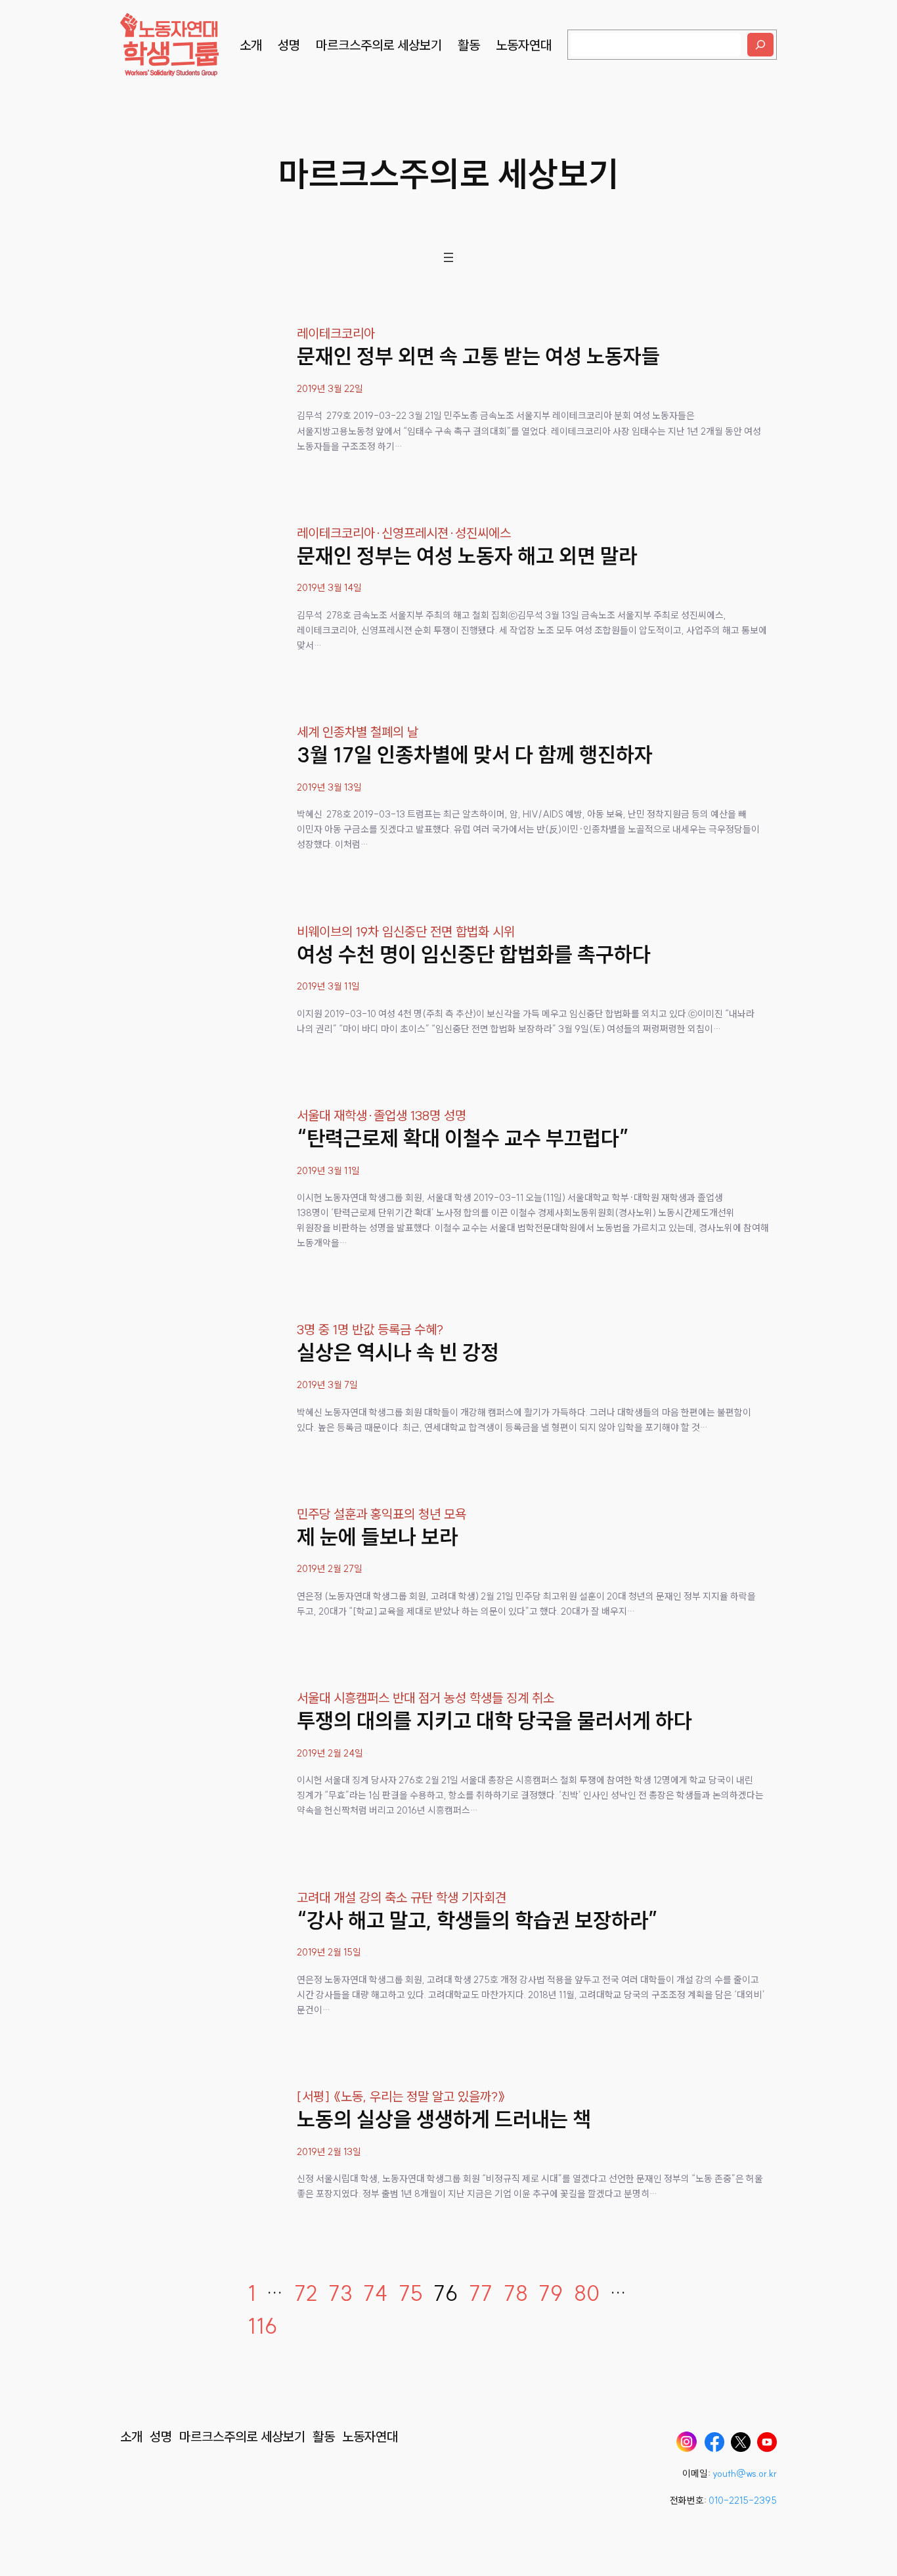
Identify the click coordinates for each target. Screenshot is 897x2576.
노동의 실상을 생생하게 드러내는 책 (444, 2119)
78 (516, 2293)
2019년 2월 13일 (329, 2152)
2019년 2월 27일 (330, 1569)
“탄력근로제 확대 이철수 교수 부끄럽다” (463, 1138)
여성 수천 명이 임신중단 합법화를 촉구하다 (474, 954)
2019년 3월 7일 (327, 1385)
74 (375, 2293)
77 (481, 2293)
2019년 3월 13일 (329, 787)
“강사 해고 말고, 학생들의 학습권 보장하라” (477, 1920)
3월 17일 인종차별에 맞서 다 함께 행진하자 (475, 754)
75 (411, 2293)
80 (587, 2293)
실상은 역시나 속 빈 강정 (398, 1352)
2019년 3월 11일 (328, 986)
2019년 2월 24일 (330, 1753)
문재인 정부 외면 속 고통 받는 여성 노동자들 (478, 356)
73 (340, 2293)
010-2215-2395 (743, 2500)
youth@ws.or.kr (745, 2474)
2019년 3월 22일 (330, 389)
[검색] (760, 45)
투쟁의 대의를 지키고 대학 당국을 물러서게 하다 (494, 1720)
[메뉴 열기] (448, 257)
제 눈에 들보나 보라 (377, 1537)
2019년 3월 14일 (329, 588)
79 (551, 2293)
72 (306, 2293)
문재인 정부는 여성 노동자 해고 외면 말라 (467, 556)
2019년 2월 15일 (329, 1952)
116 (263, 2326)
